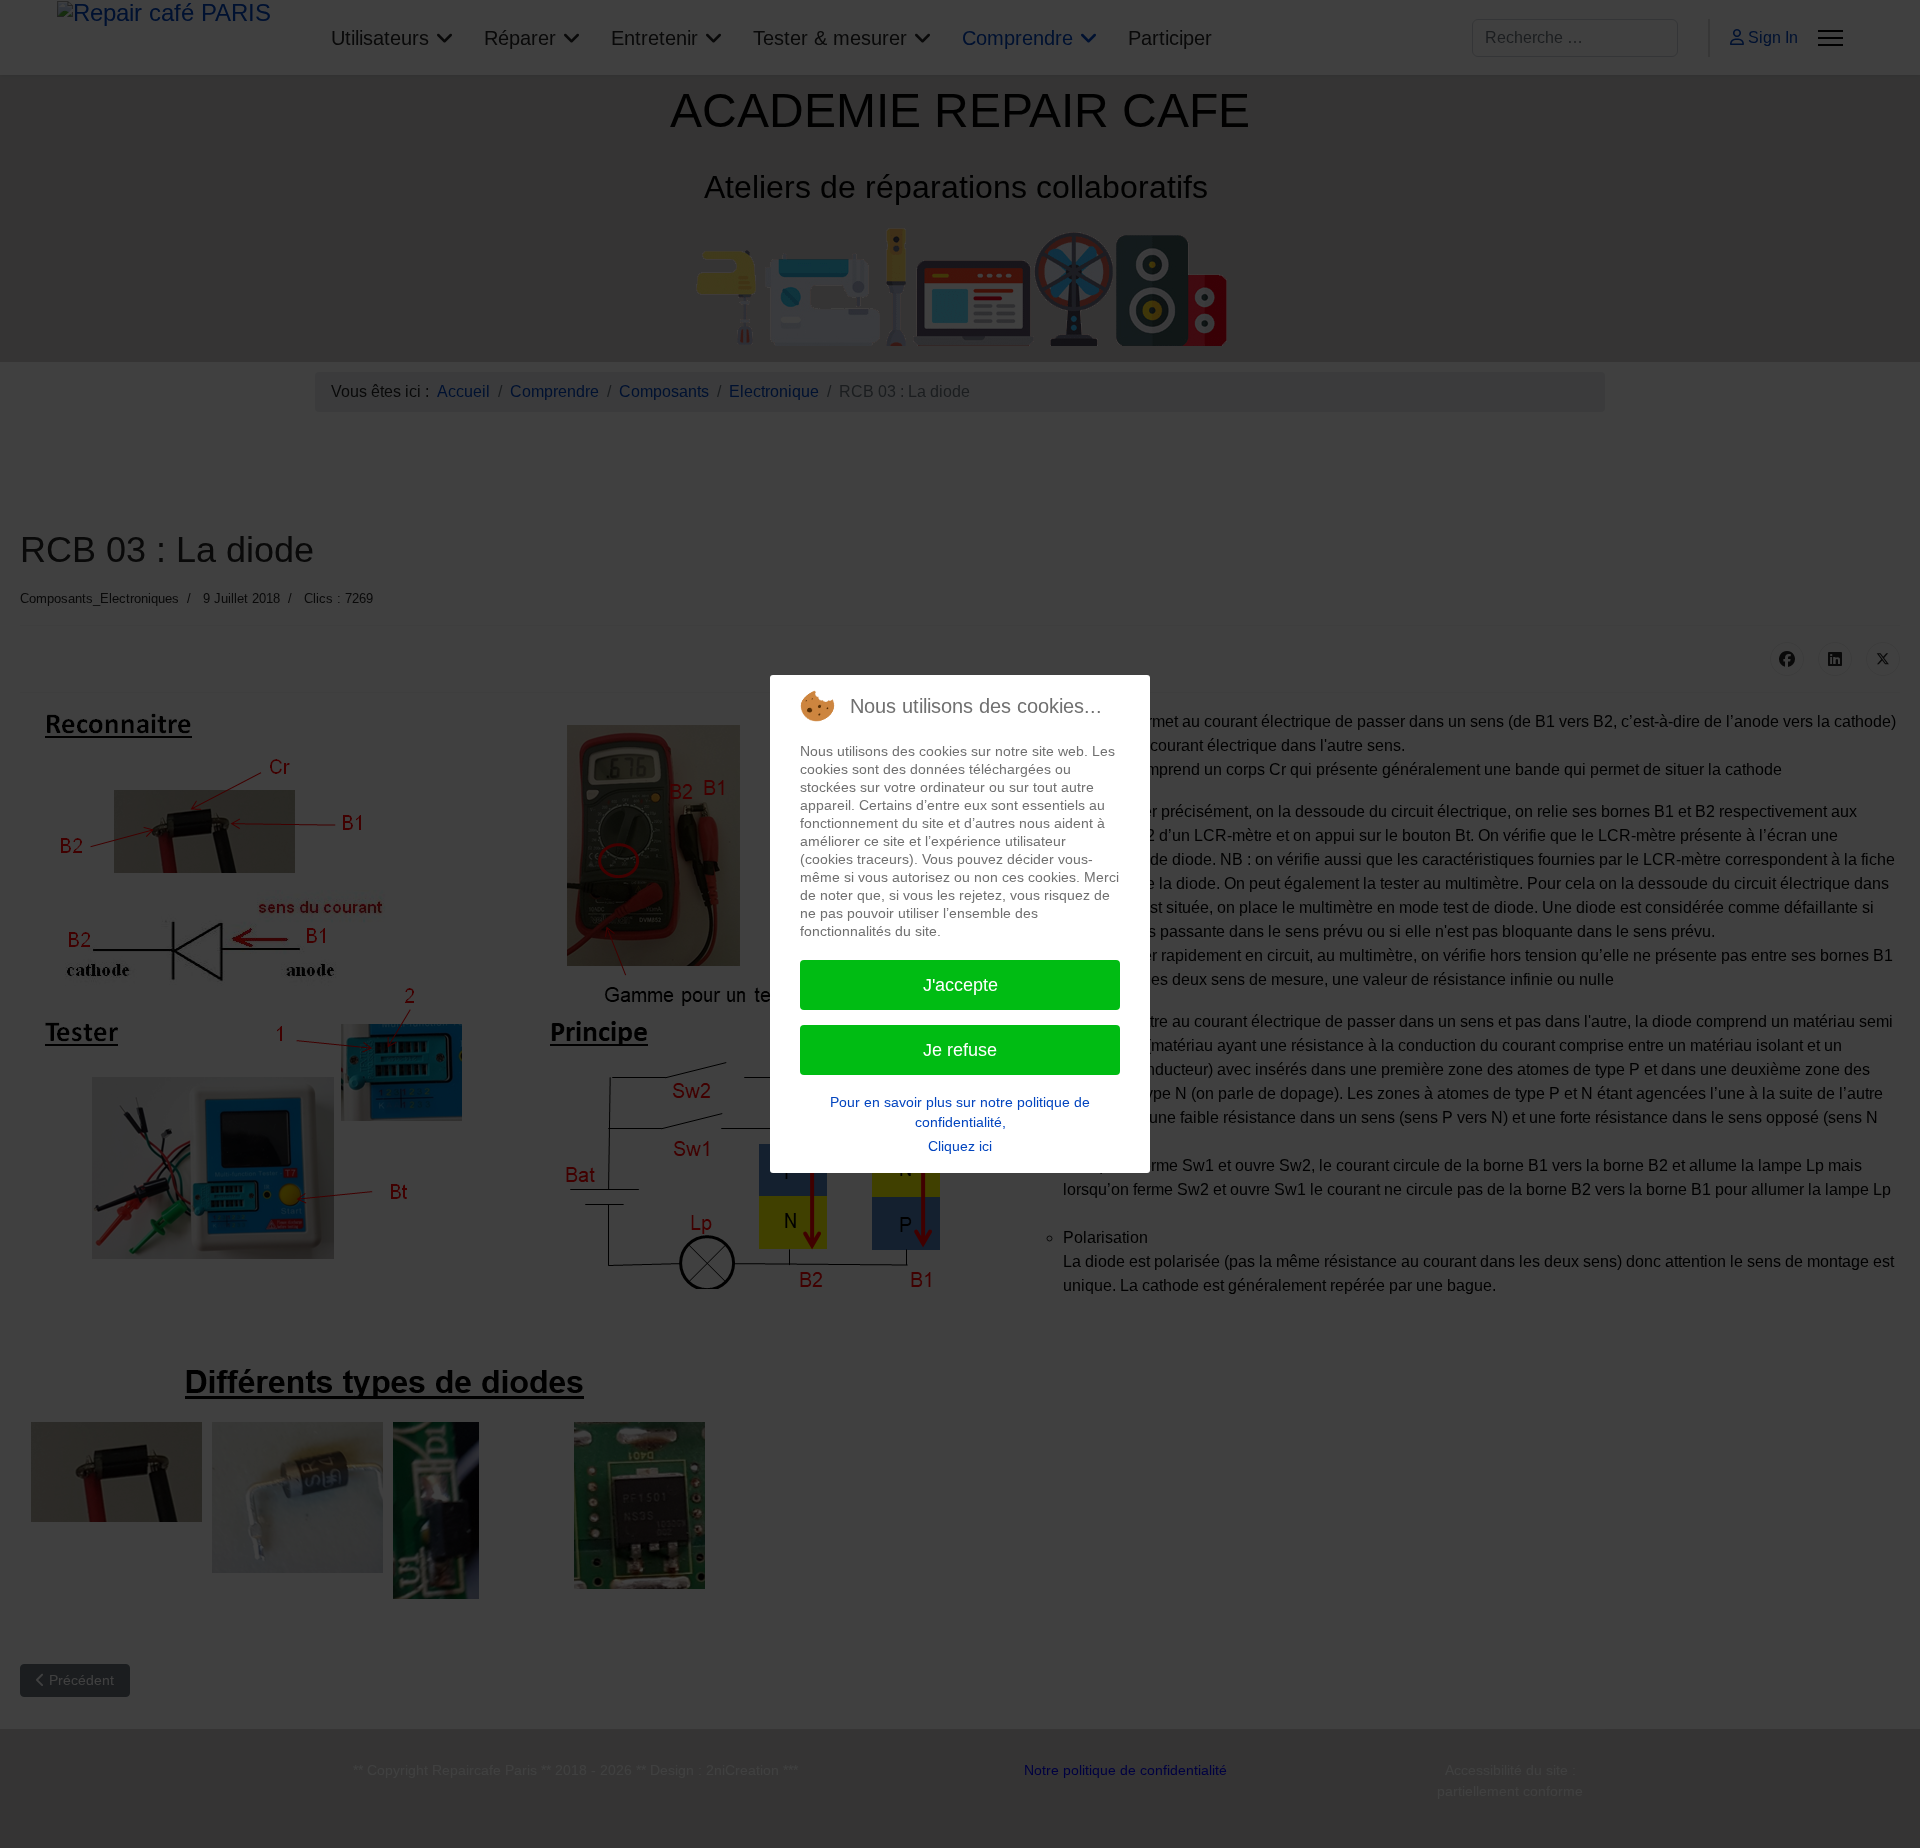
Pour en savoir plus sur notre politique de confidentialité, (960, 1112)
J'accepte (960, 985)
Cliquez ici (960, 1146)
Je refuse (960, 1050)
